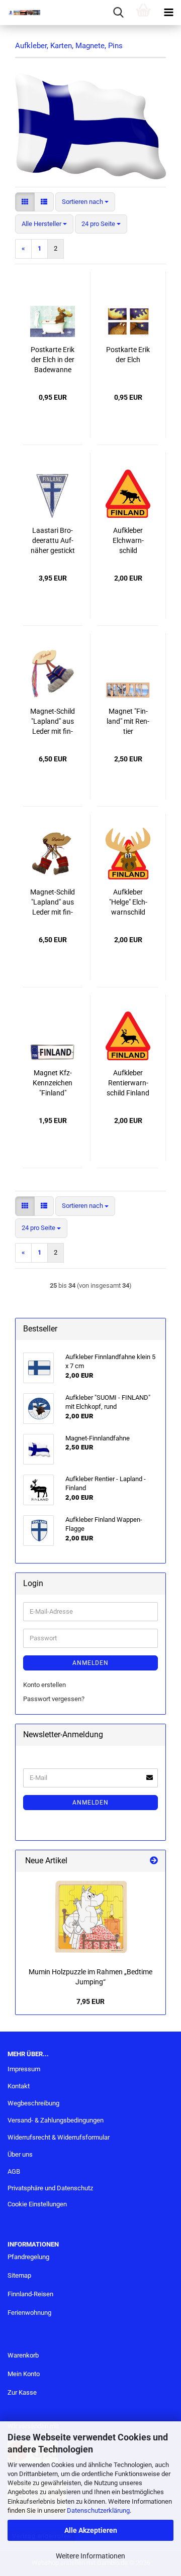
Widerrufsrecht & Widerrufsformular (59, 2137)
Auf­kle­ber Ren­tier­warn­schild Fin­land (128, 1083)
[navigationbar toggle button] (168, 13)
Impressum (24, 2069)
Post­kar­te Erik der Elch (128, 355)
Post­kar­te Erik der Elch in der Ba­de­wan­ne (53, 360)
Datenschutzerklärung (98, 2510)
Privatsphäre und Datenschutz (50, 2188)
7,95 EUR (90, 2001)
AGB (14, 2171)
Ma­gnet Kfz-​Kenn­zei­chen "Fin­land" (53, 1083)
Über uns (20, 2154)
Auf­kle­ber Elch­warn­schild (128, 540)
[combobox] (85, 202)
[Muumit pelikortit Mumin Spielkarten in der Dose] (91, 1917)
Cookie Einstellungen (37, 2204)
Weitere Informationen (90, 2556)
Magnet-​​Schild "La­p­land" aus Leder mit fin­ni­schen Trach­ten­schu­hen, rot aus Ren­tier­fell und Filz (53, 903)
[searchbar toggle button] (118, 13)
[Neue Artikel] (154, 1861)
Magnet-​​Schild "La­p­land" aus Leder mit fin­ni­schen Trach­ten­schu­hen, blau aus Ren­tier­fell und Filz (53, 722)
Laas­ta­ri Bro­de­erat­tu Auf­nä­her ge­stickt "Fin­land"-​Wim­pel (53, 541)
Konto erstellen (44, 1685)
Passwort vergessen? (54, 1699)
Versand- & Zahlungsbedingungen (56, 2120)
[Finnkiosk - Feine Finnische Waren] (20, 13)
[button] (25, 202)
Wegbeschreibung (33, 2103)
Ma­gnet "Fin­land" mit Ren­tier (128, 721)
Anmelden (90, 1663)
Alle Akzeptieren (91, 2530)
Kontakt (19, 2086)
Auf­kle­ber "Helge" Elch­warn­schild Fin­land (128, 903)
